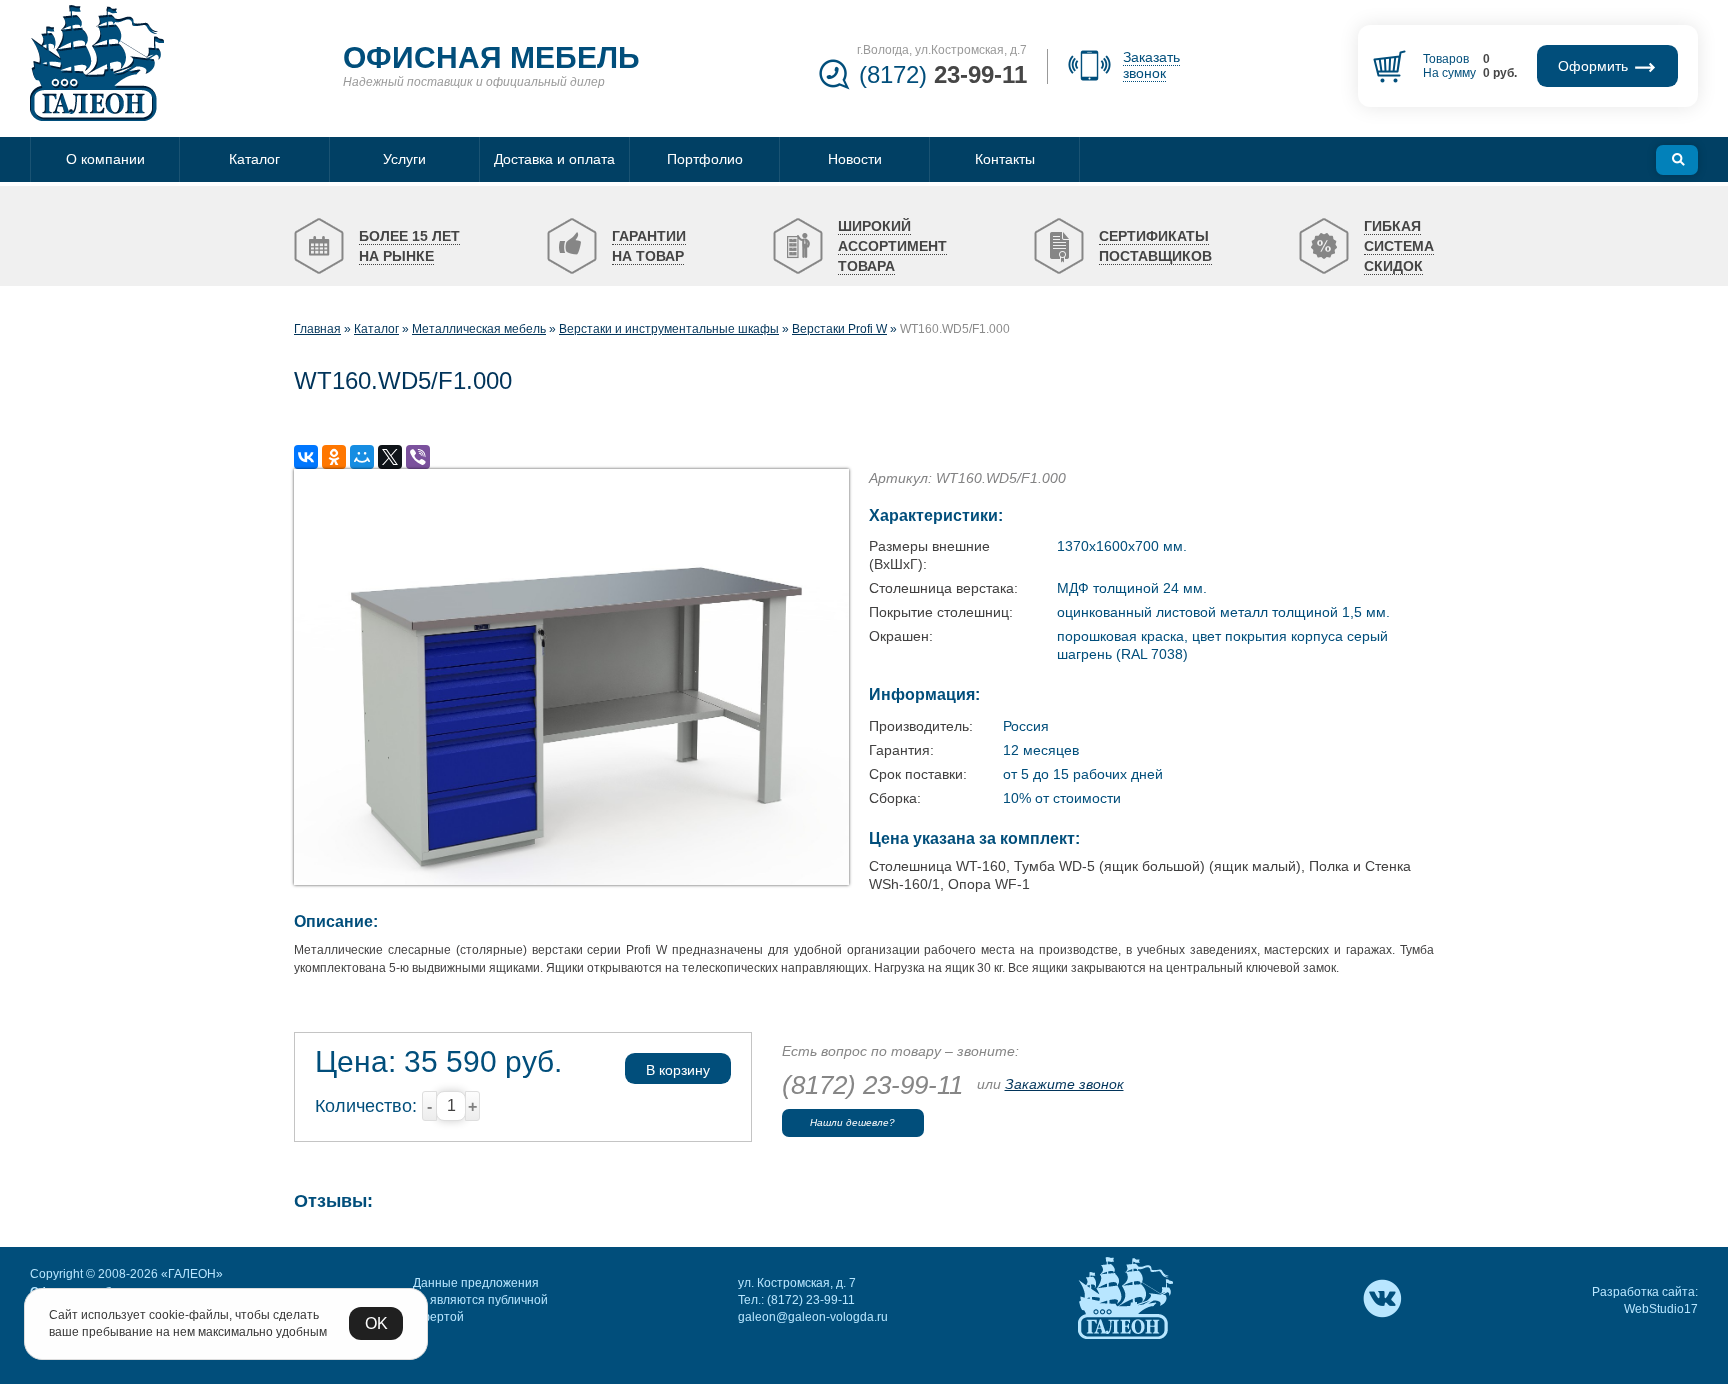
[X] (390, 457)
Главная (317, 329)
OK (376, 1323)
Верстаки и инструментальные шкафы (669, 329)
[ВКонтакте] (306, 457)
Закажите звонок (1064, 1084)
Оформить (1595, 66)
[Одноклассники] (334, 457)
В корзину (678, 1070)
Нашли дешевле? (852, 1122)
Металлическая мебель (479, 329)
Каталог (376, 329)
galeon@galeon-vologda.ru (813, 1317)
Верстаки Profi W (839, 329)
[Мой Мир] (362, 457)
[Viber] (418, 457)
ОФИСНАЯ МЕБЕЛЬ (491, 57)
